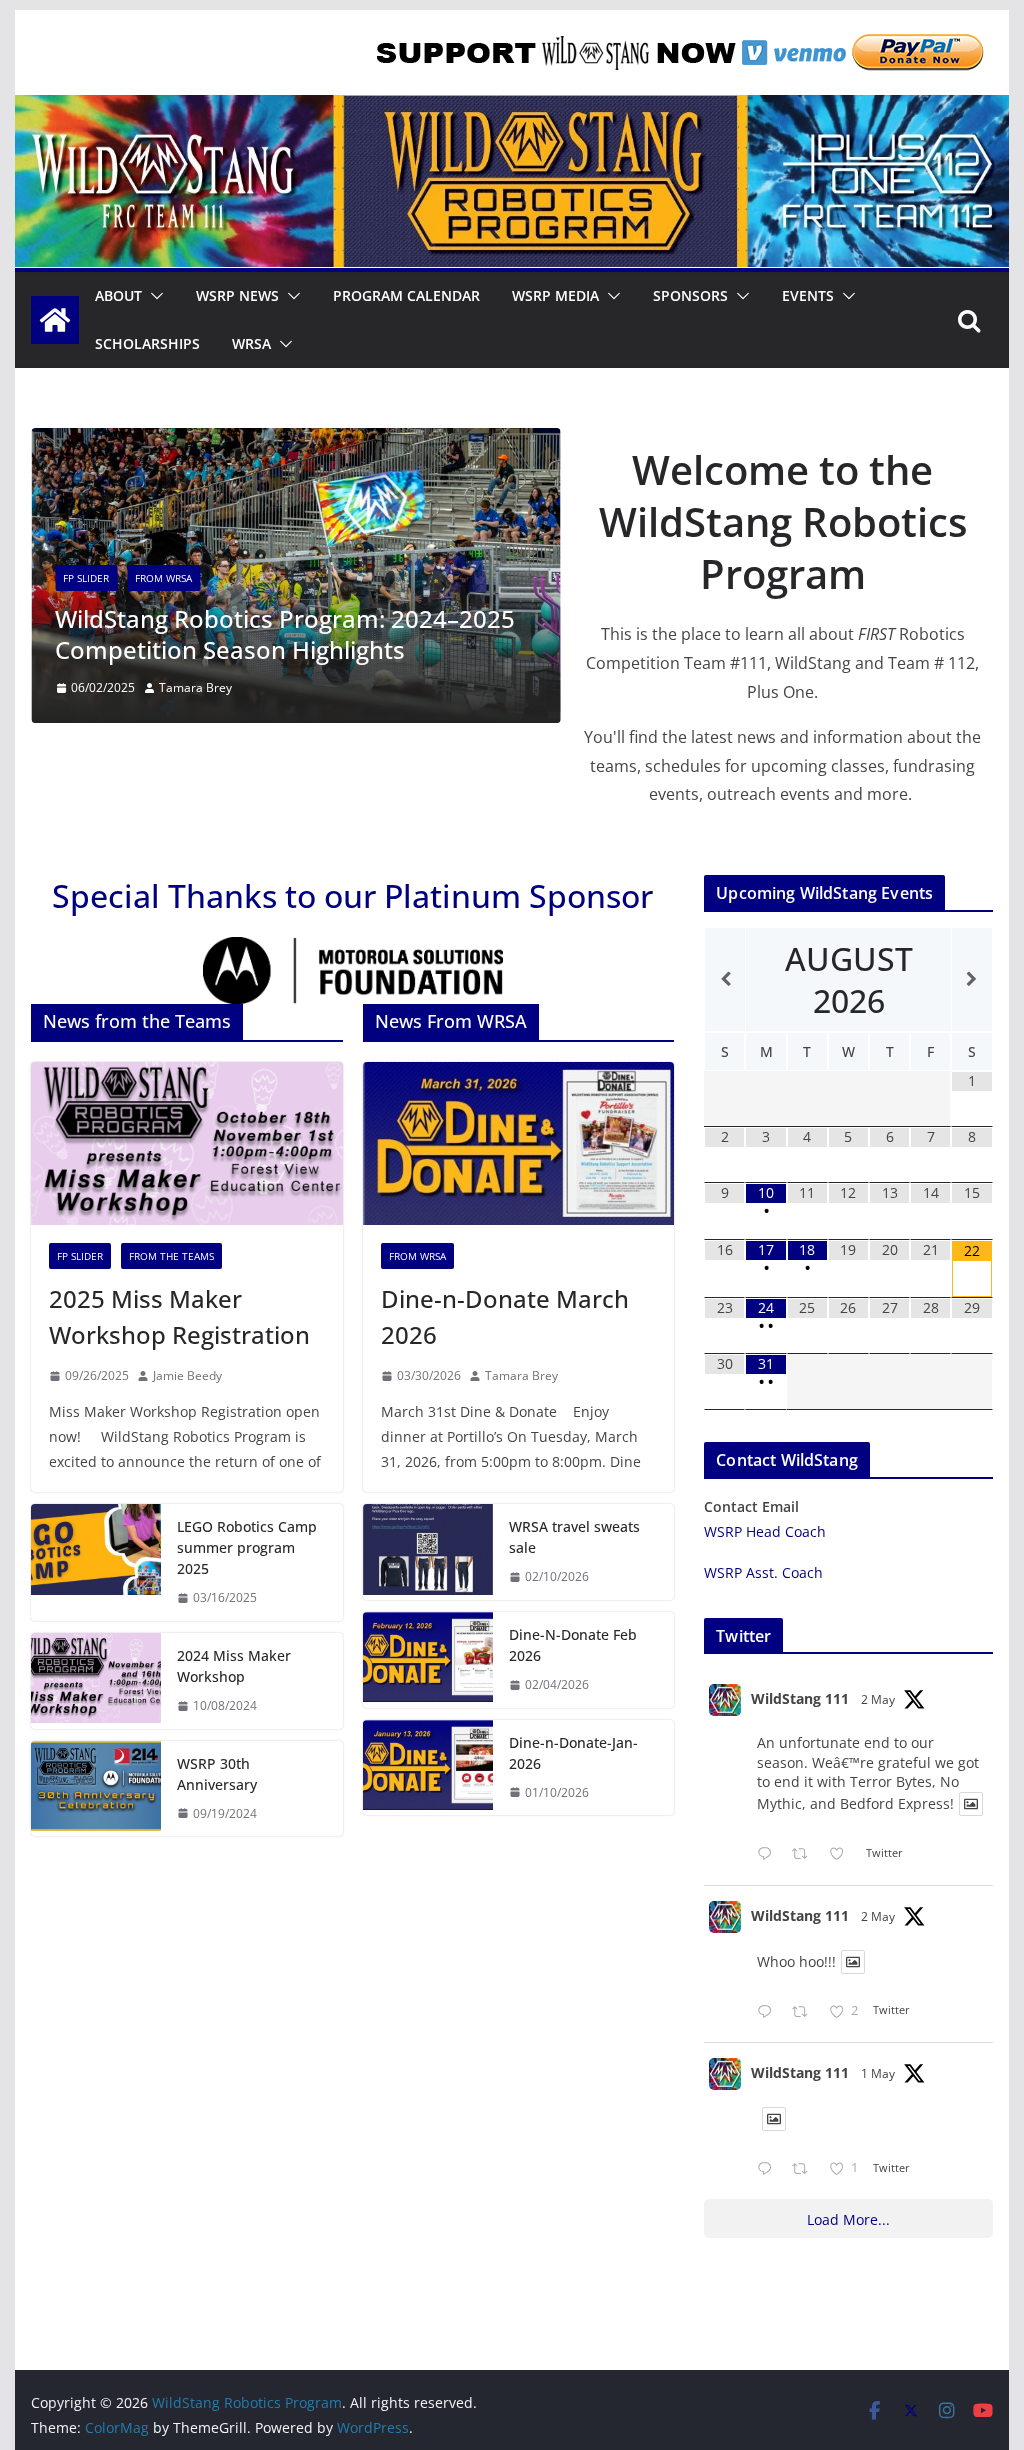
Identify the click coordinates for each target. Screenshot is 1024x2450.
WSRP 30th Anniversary (217, 1774)
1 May (878, 2073)
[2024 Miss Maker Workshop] (96, 1681)
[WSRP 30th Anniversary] (96, 1789)
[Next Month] (971, 979)
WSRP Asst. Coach (763, 1572)
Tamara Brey (195, 687)
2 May (878, 1699)
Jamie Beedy (187, 1375)
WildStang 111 (800, 1698)
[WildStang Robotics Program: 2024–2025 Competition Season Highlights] (295, 442)
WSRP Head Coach (765, 1531)
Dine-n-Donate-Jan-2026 (573, 1753)
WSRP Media (555, 295)
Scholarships (147, 343)
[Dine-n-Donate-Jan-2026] (428, 1768)
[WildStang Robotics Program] (511, 109)
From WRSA (163, 578)
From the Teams (171, 1256)
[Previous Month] (725, 979)
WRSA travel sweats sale (574, 1537)
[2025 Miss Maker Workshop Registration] (186, 1144)
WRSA (251, 343)
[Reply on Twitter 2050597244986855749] (769, 1854)
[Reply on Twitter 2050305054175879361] (769, 2169)
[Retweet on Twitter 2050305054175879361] (805, 2169)
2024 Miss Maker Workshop (234, 1666)
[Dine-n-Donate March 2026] (518, 1144)
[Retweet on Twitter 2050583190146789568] (805, 2012)
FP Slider (86, 578)
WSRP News (237, 295)
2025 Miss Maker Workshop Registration (179, 1316)
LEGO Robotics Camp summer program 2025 (247, 1547)
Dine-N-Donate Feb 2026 (573, 1645)
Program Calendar (406, 295)
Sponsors (690, 295)
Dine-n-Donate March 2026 (505, 1316)
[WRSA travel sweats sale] (428, 1552)
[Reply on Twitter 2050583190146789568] (769, 2012)
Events (808, 295)
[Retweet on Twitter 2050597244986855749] (805, 1854)
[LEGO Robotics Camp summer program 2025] (96, 1562)
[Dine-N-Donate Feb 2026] (428, 1660)
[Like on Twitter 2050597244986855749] (842, 1854)
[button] (153, 296)
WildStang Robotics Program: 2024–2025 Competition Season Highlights (285, 634)
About (118, 295)
